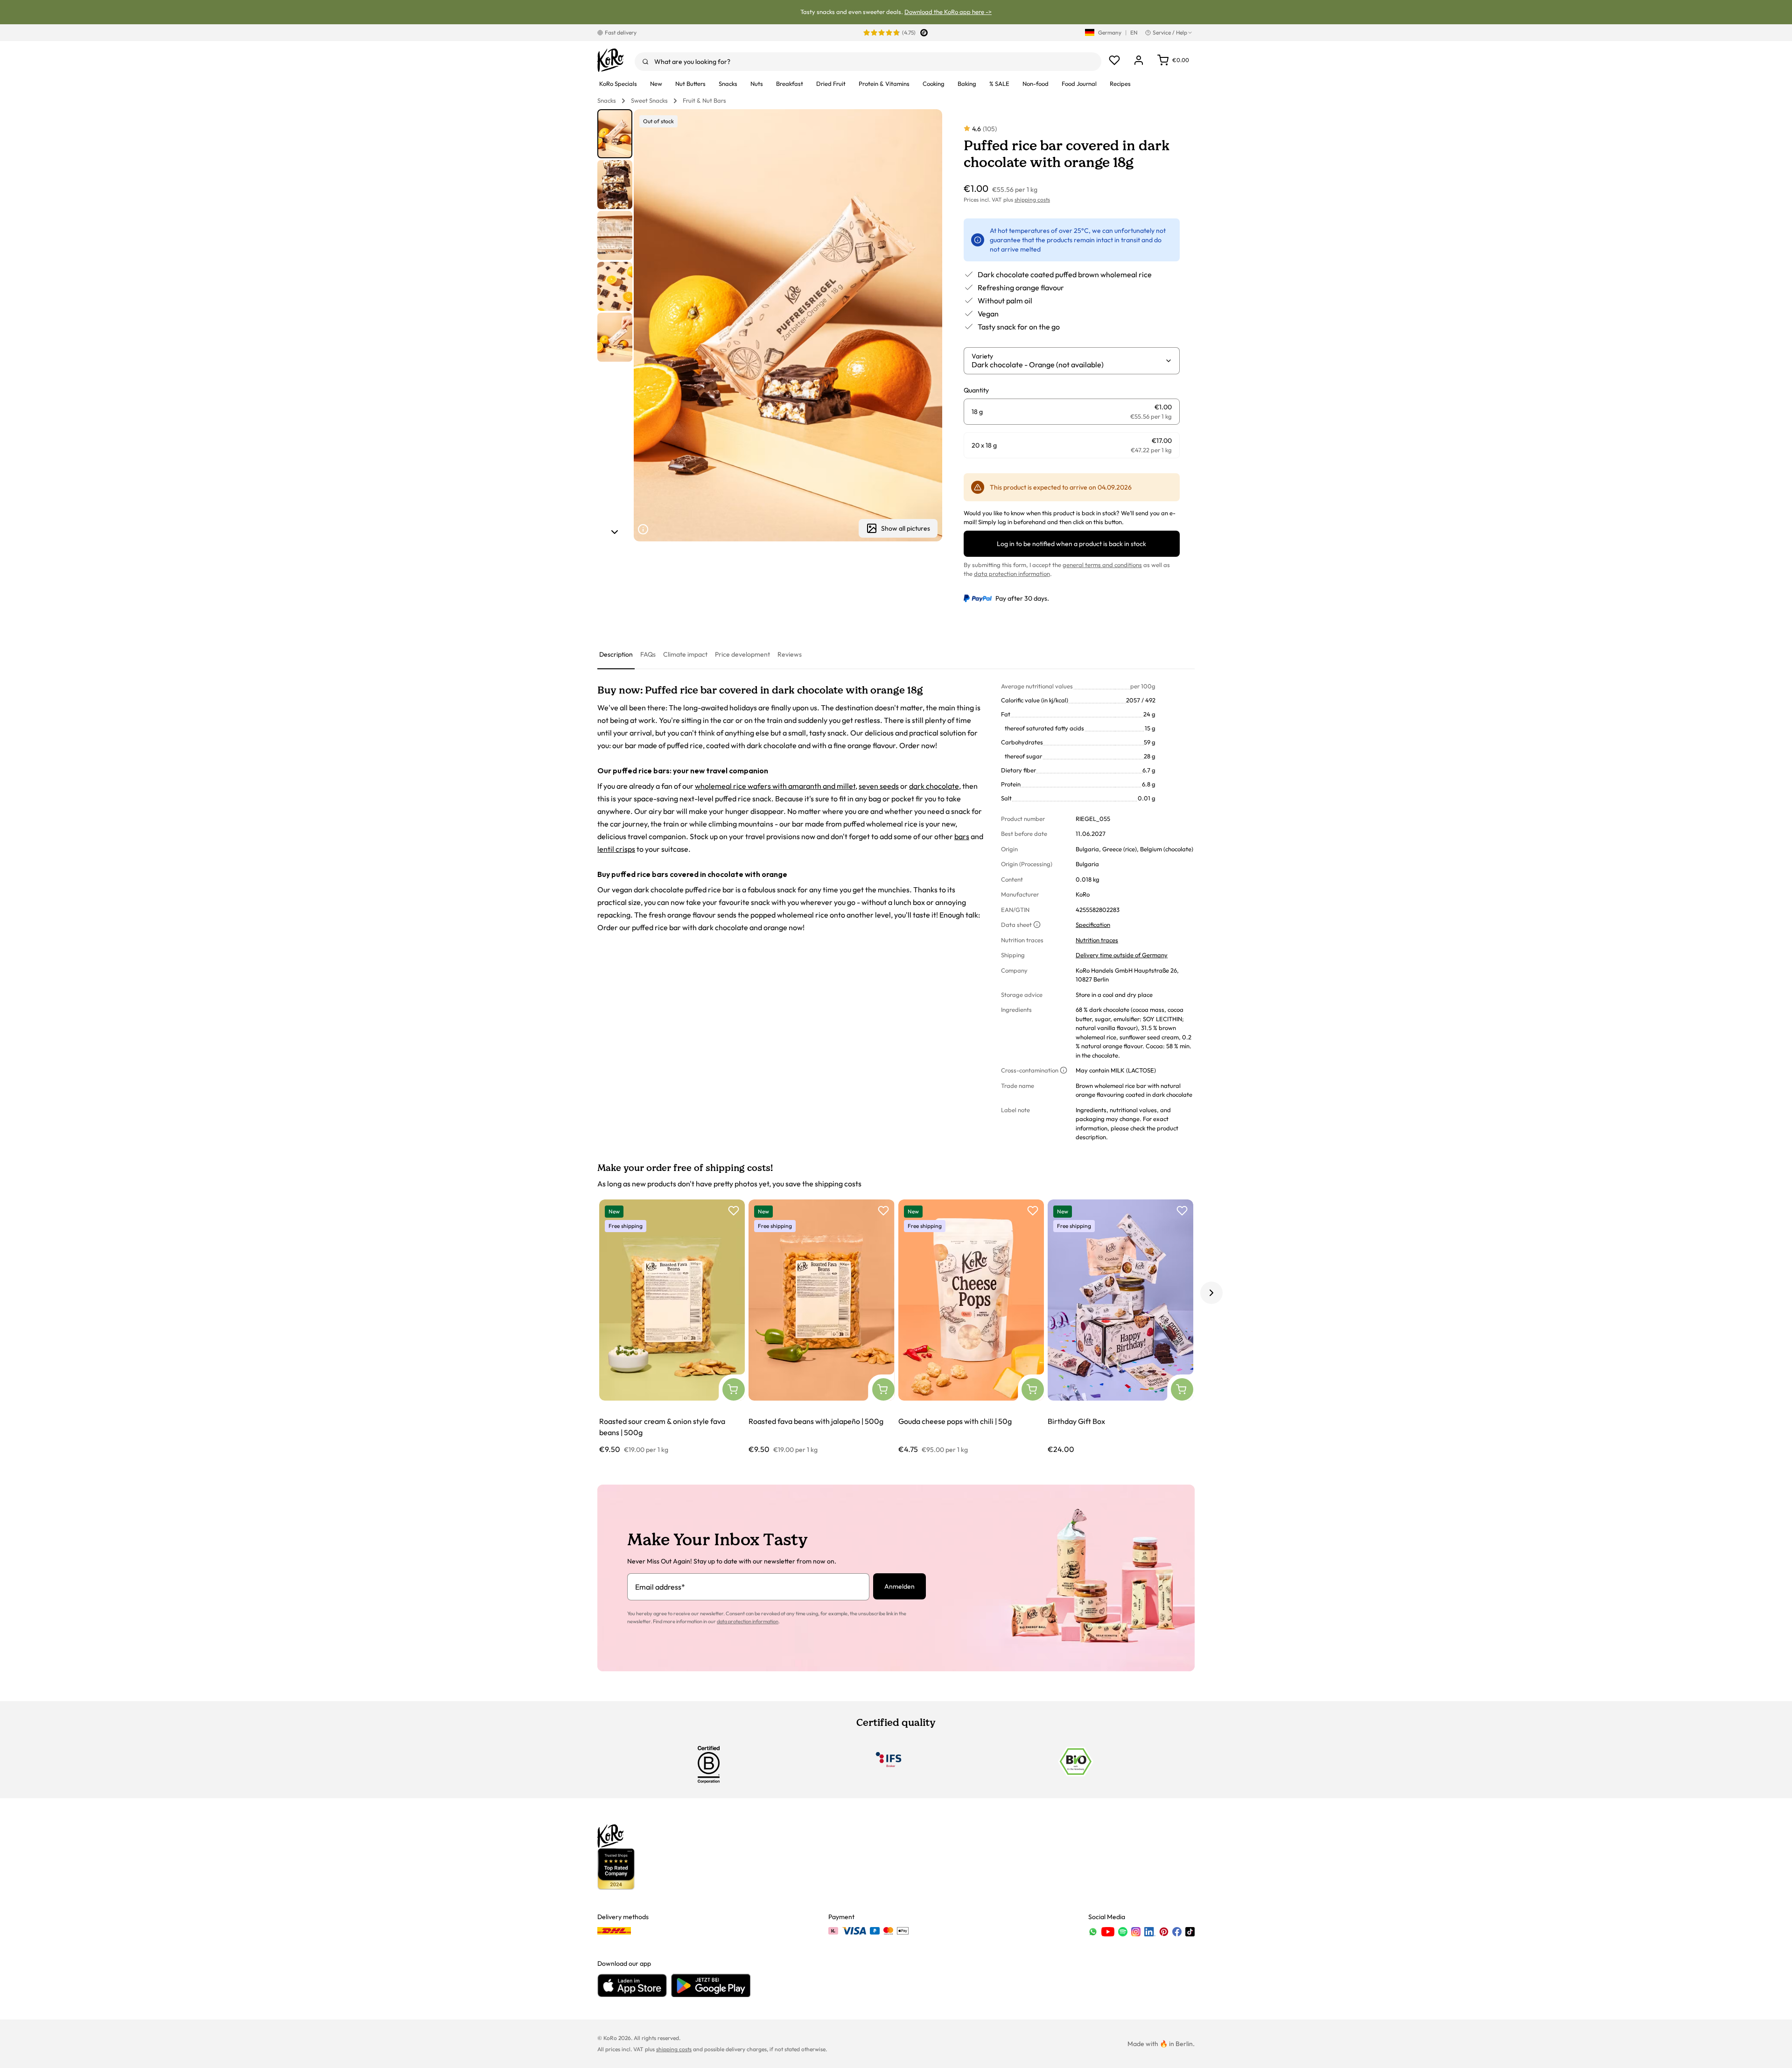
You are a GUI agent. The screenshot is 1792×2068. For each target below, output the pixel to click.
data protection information (1012, 574)
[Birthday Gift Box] (1120, 1327)
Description (616, 654)
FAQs (648, 654)
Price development (742, 654)
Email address (660, 1587)
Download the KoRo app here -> (948, 12)
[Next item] (615, 532)
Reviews (790, 654)
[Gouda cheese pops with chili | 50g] (971, 1327)
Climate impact (685, 654)
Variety (982, 356)
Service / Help (1170, 32)
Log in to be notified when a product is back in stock (1071, 544)
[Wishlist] (1114, 60)
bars (962, 836)
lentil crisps (616, 849)
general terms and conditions (1102, 565)
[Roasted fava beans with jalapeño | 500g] (821, 1327)
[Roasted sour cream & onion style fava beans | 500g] (672, 1327)
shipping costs (1032, 200)
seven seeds (879, 786)
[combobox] (868, 62)
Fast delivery (621, 32)
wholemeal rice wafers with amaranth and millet (775, 786)
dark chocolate (934, 786)
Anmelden (899, 1586)
